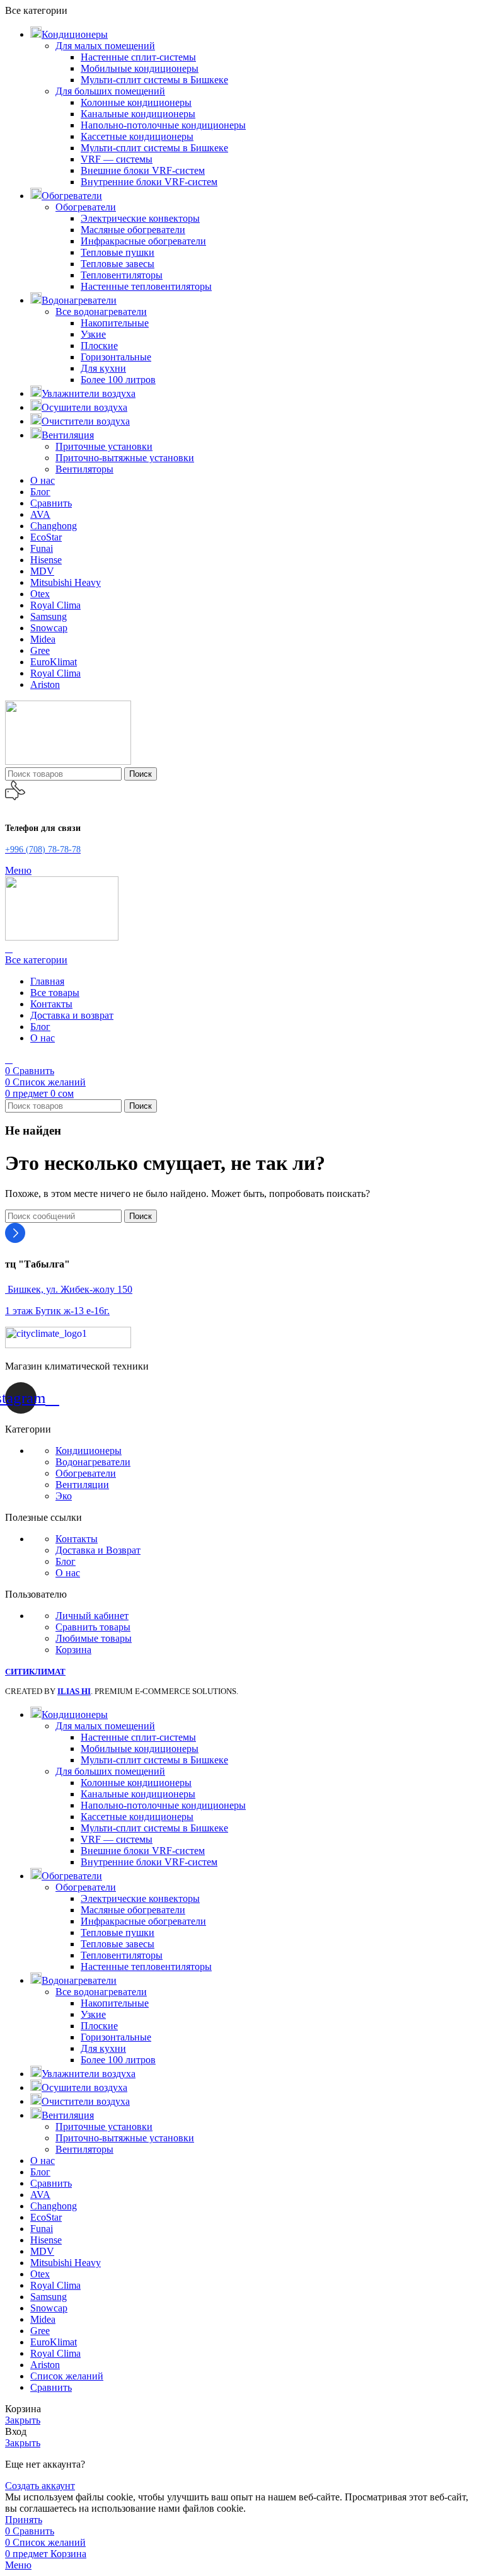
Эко (64, 1496)
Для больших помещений (110, 91)
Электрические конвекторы (140, 218)
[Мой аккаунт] (9, 948)
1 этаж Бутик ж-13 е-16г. (57, 1311)
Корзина (73, 1650)
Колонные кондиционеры (136, 102)
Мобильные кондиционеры (140, 68)
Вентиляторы (84, 469)
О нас (68, 1573)
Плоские (99, 346)
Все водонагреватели (101, 312)
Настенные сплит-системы (138, 57)
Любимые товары (94, 1638)
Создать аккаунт (40, 2486)
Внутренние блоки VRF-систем (149, 182)
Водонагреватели (93, 1462)
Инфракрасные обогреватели (143, 241)
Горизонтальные (116, 357)
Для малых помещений (105, 46)
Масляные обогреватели (133, 230)
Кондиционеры (89, 1451)
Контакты (77, 1539)
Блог (66, 1561)
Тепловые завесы (118, 264)
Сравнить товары (93, 1627)
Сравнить (51, 2387)
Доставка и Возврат (98, 1550)
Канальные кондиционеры (138, 114)
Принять (24, 2520)
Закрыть (23, 2420)
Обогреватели (86, 207)
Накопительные (115, 323)
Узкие (93, 334)
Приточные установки (104, 446)
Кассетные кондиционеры (137, 136)
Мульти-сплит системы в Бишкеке (154, 80)
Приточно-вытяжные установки (125, 458)
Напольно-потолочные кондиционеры (163, 125)
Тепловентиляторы (122, 275)
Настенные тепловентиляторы (146, 286)
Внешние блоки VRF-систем (143, 170)
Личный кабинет (92, 1616)
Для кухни (103, 368)
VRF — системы (117, 159)
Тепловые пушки (118, 252)
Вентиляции (82, 1485)
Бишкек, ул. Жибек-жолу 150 (69, 1289)
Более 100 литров (118, 380)
